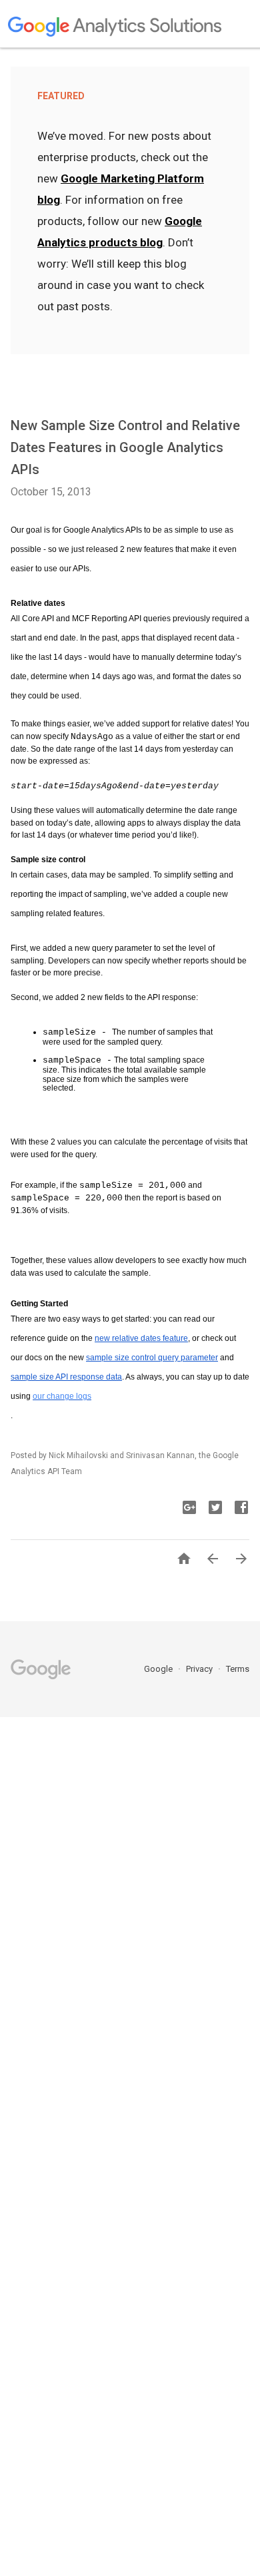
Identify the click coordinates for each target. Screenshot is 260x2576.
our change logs (62, 1396)
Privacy (200, 1669)
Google (159, 1669)
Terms (238, 1669)
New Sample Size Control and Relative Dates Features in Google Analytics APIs (125, 447)
